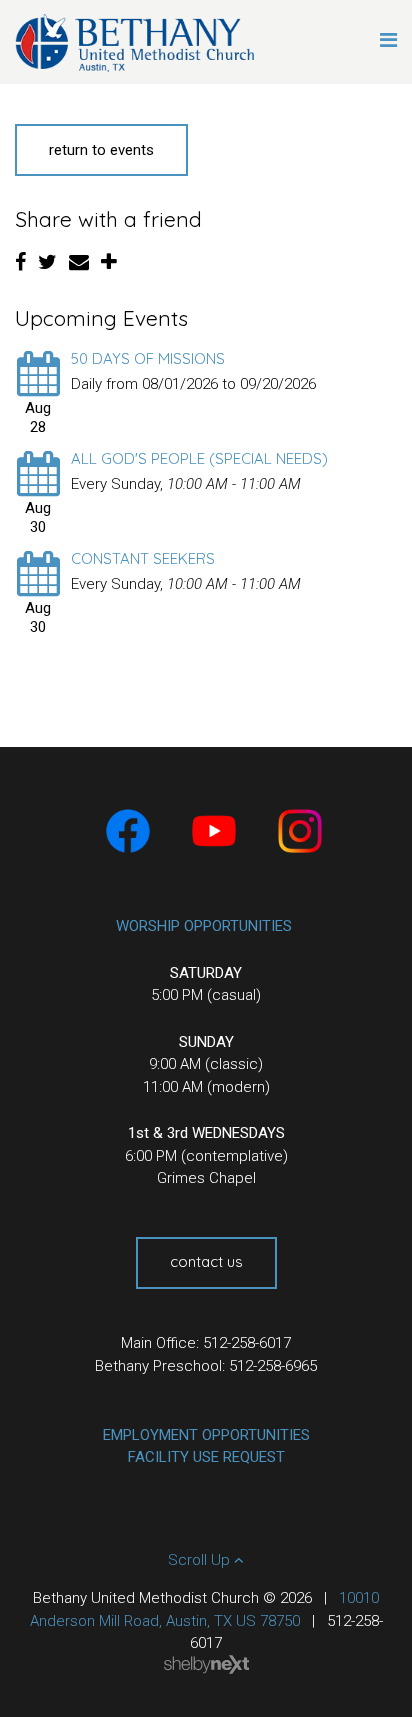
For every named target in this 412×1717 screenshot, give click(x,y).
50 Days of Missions (148, 358)
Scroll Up (201, 1560)
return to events (101, 150)
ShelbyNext (206, 1665)
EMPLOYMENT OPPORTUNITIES (206, 1435)
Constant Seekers (143, 558)
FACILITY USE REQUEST (206, 1457)
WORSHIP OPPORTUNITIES (204, 926)
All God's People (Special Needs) (199, 458)
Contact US (206, 1261)
